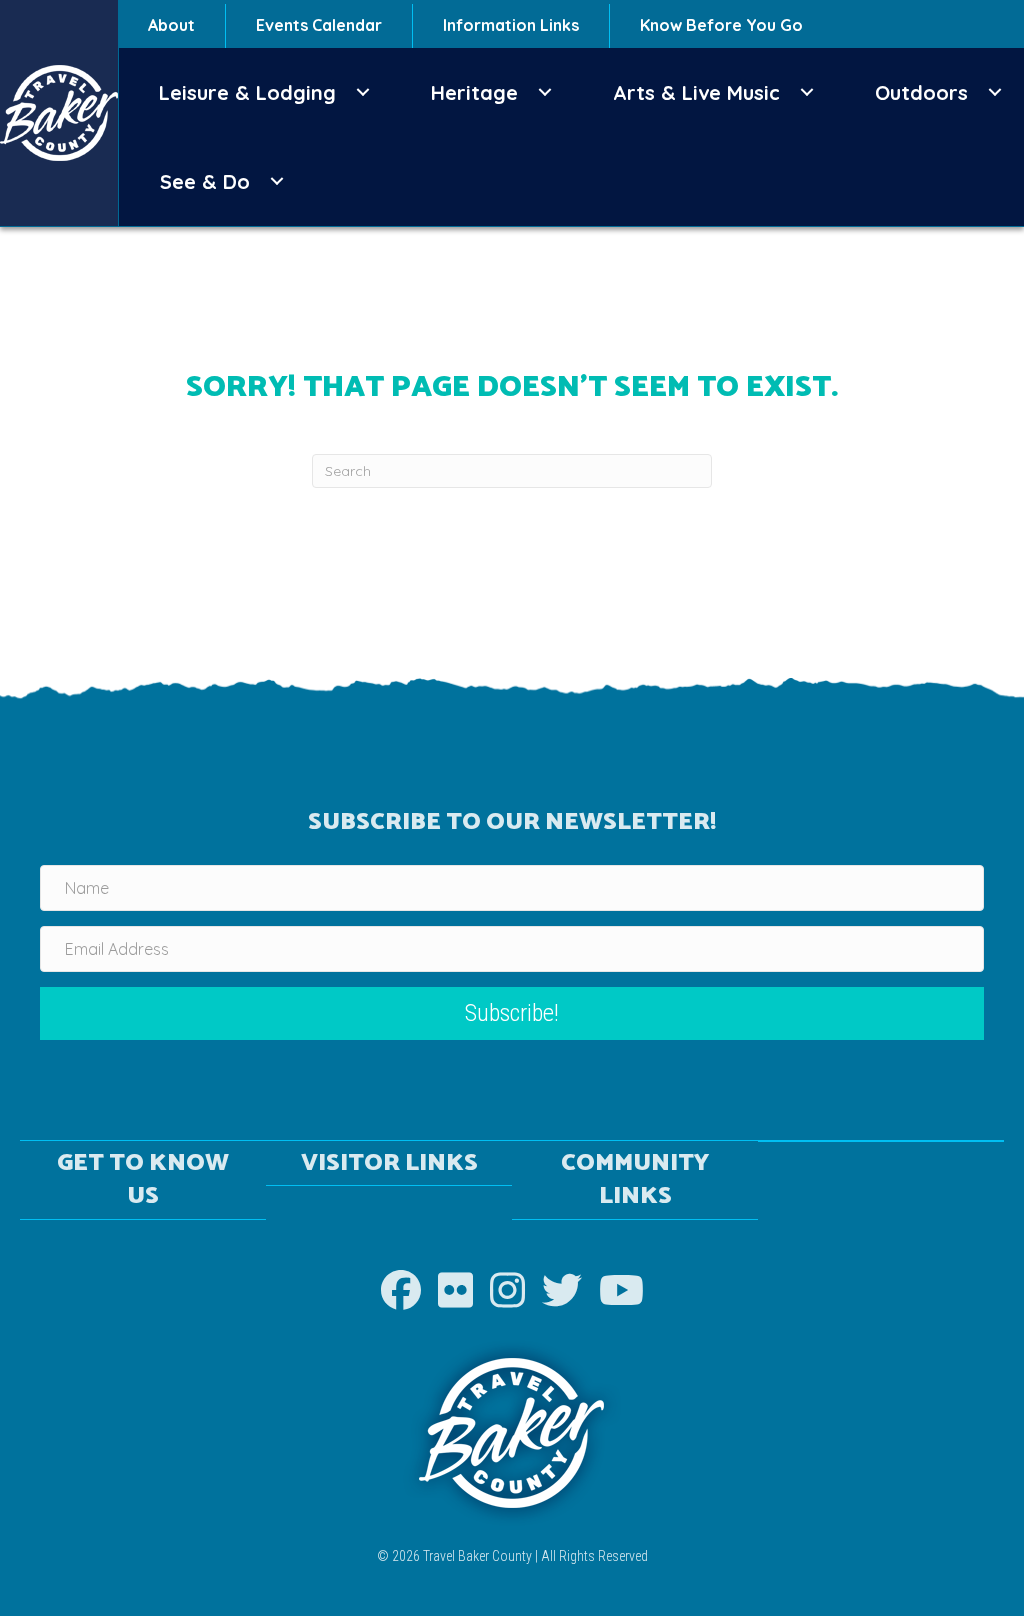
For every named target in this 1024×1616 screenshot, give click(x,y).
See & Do (205, 181)
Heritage (474, 92)
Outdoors (921, 92)
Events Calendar (319, 25)
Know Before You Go (721, 25)
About (171, 25)
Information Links (511, 25)
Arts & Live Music (696, 92)
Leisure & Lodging (247, 92)
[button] (363, 92)
